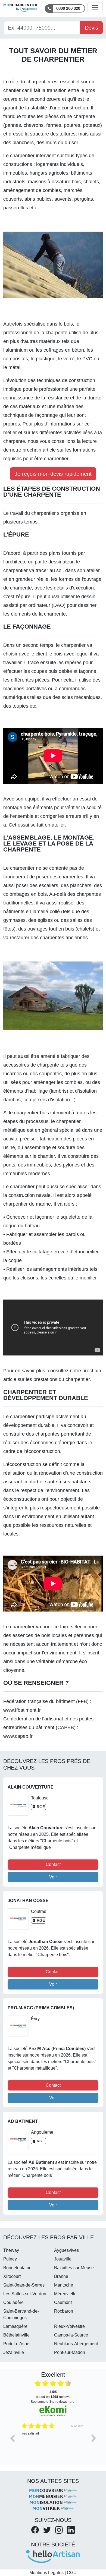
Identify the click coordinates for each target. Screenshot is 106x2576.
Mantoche (64, 2285)
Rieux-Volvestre (69, 2326)
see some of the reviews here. (53, 2401)
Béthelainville (16, 2335)
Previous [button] (12, 2438)
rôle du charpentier (30, 82)
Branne (61, 2276)
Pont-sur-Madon (70, 2352)
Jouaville (63, 2259)
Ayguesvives (66, 2250)
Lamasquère (15, 2326)
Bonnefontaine (17, 2268)
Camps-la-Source (71, 2335)
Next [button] (94, 2438)
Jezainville (14, 2352)
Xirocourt (12, 2276)
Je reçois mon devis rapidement (53, 474)
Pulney (10, 2259)
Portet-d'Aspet (17, 2344)
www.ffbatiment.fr (22, 1710)
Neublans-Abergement (76, 2344)
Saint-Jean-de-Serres (24, 2285)
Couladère (13, 2302)
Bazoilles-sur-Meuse (74, 2268)
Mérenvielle (65, 2294)
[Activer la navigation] (95, 8)
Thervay (11, 2250)
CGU (72, 2573)
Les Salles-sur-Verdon (25, 2294)
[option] (53, 2442)
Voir (53, 1877)
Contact (53, 1864)
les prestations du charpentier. (58, 1379)
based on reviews (53, 2394)
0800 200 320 (68, 8)
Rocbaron (64, 2311)
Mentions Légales (46, 2573)
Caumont (63, 2302)
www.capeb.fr (18, 1736)
